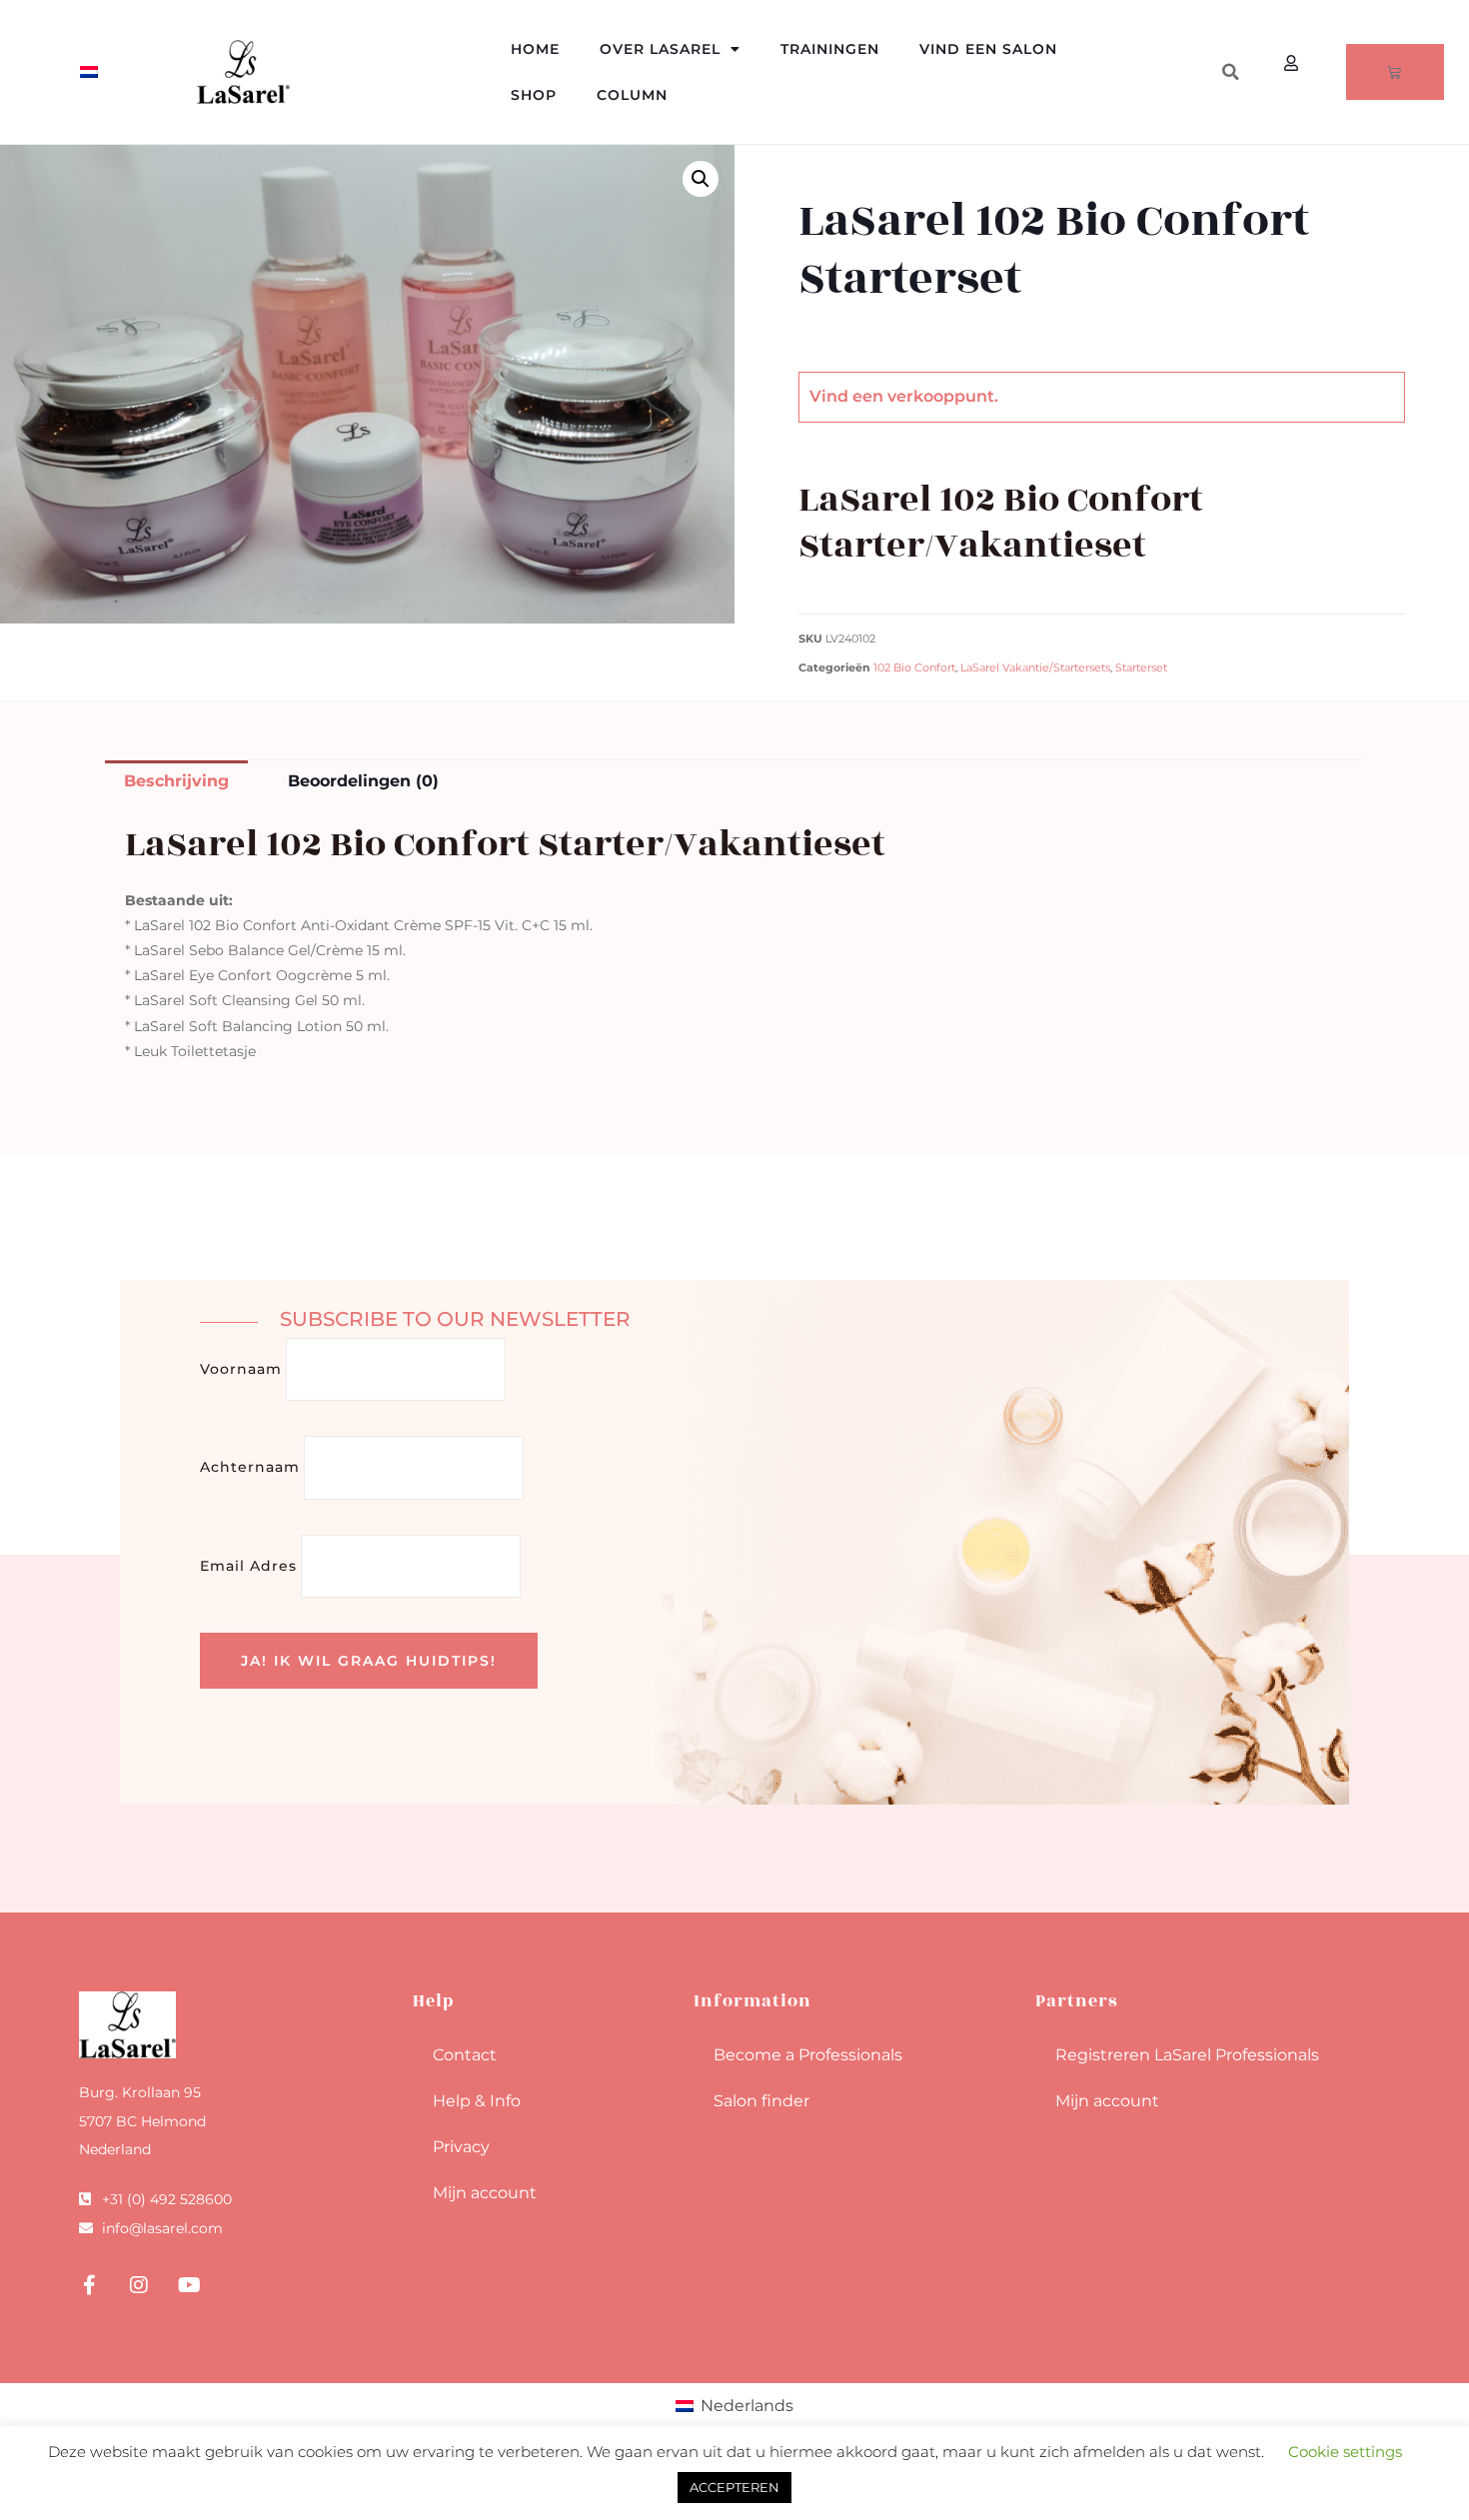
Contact (465, 2055)
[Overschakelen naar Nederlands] (89, 72)
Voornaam (241, 1369)
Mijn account (485, 2193)
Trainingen (830, 49)
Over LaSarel (660, 49)
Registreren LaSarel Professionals (1187, 2055)
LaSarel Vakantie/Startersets (1035, 668)
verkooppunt (941, 396)
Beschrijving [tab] (176, 781)
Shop (534, 95)
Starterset (1141, 668)
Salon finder (761, 2101)
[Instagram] (139, 2285)
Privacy (461, 2147)
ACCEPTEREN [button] (734, 2487)
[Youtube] (189, 2285)
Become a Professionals (808, 2055)
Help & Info (477, 2101)
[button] (1230, 72)
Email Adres (248, 1566)
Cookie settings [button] (1345, 2452)
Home (535, 49)
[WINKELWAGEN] (1395, 72)
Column (632, 95)
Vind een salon (988, 49)
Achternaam (250, 1467)
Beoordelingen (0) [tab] (363, 781)
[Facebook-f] (89, 2285)
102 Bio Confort (914, 668)
